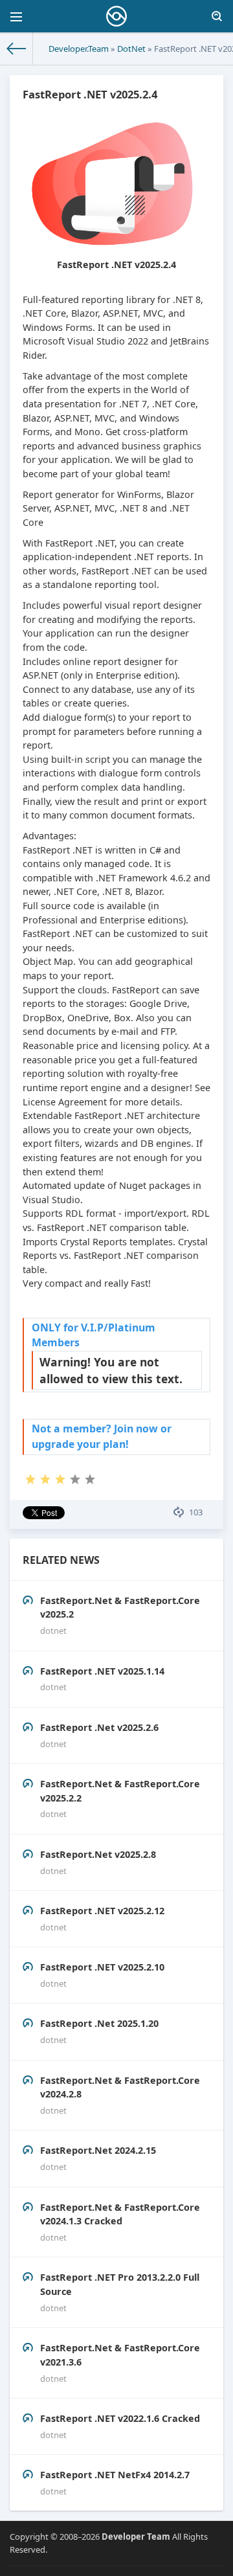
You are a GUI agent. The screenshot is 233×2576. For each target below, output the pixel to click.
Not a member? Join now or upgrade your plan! (102, 1436)
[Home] (17, 49)
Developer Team (136, 2536)
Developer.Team (79, 49)
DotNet (131, 49)
